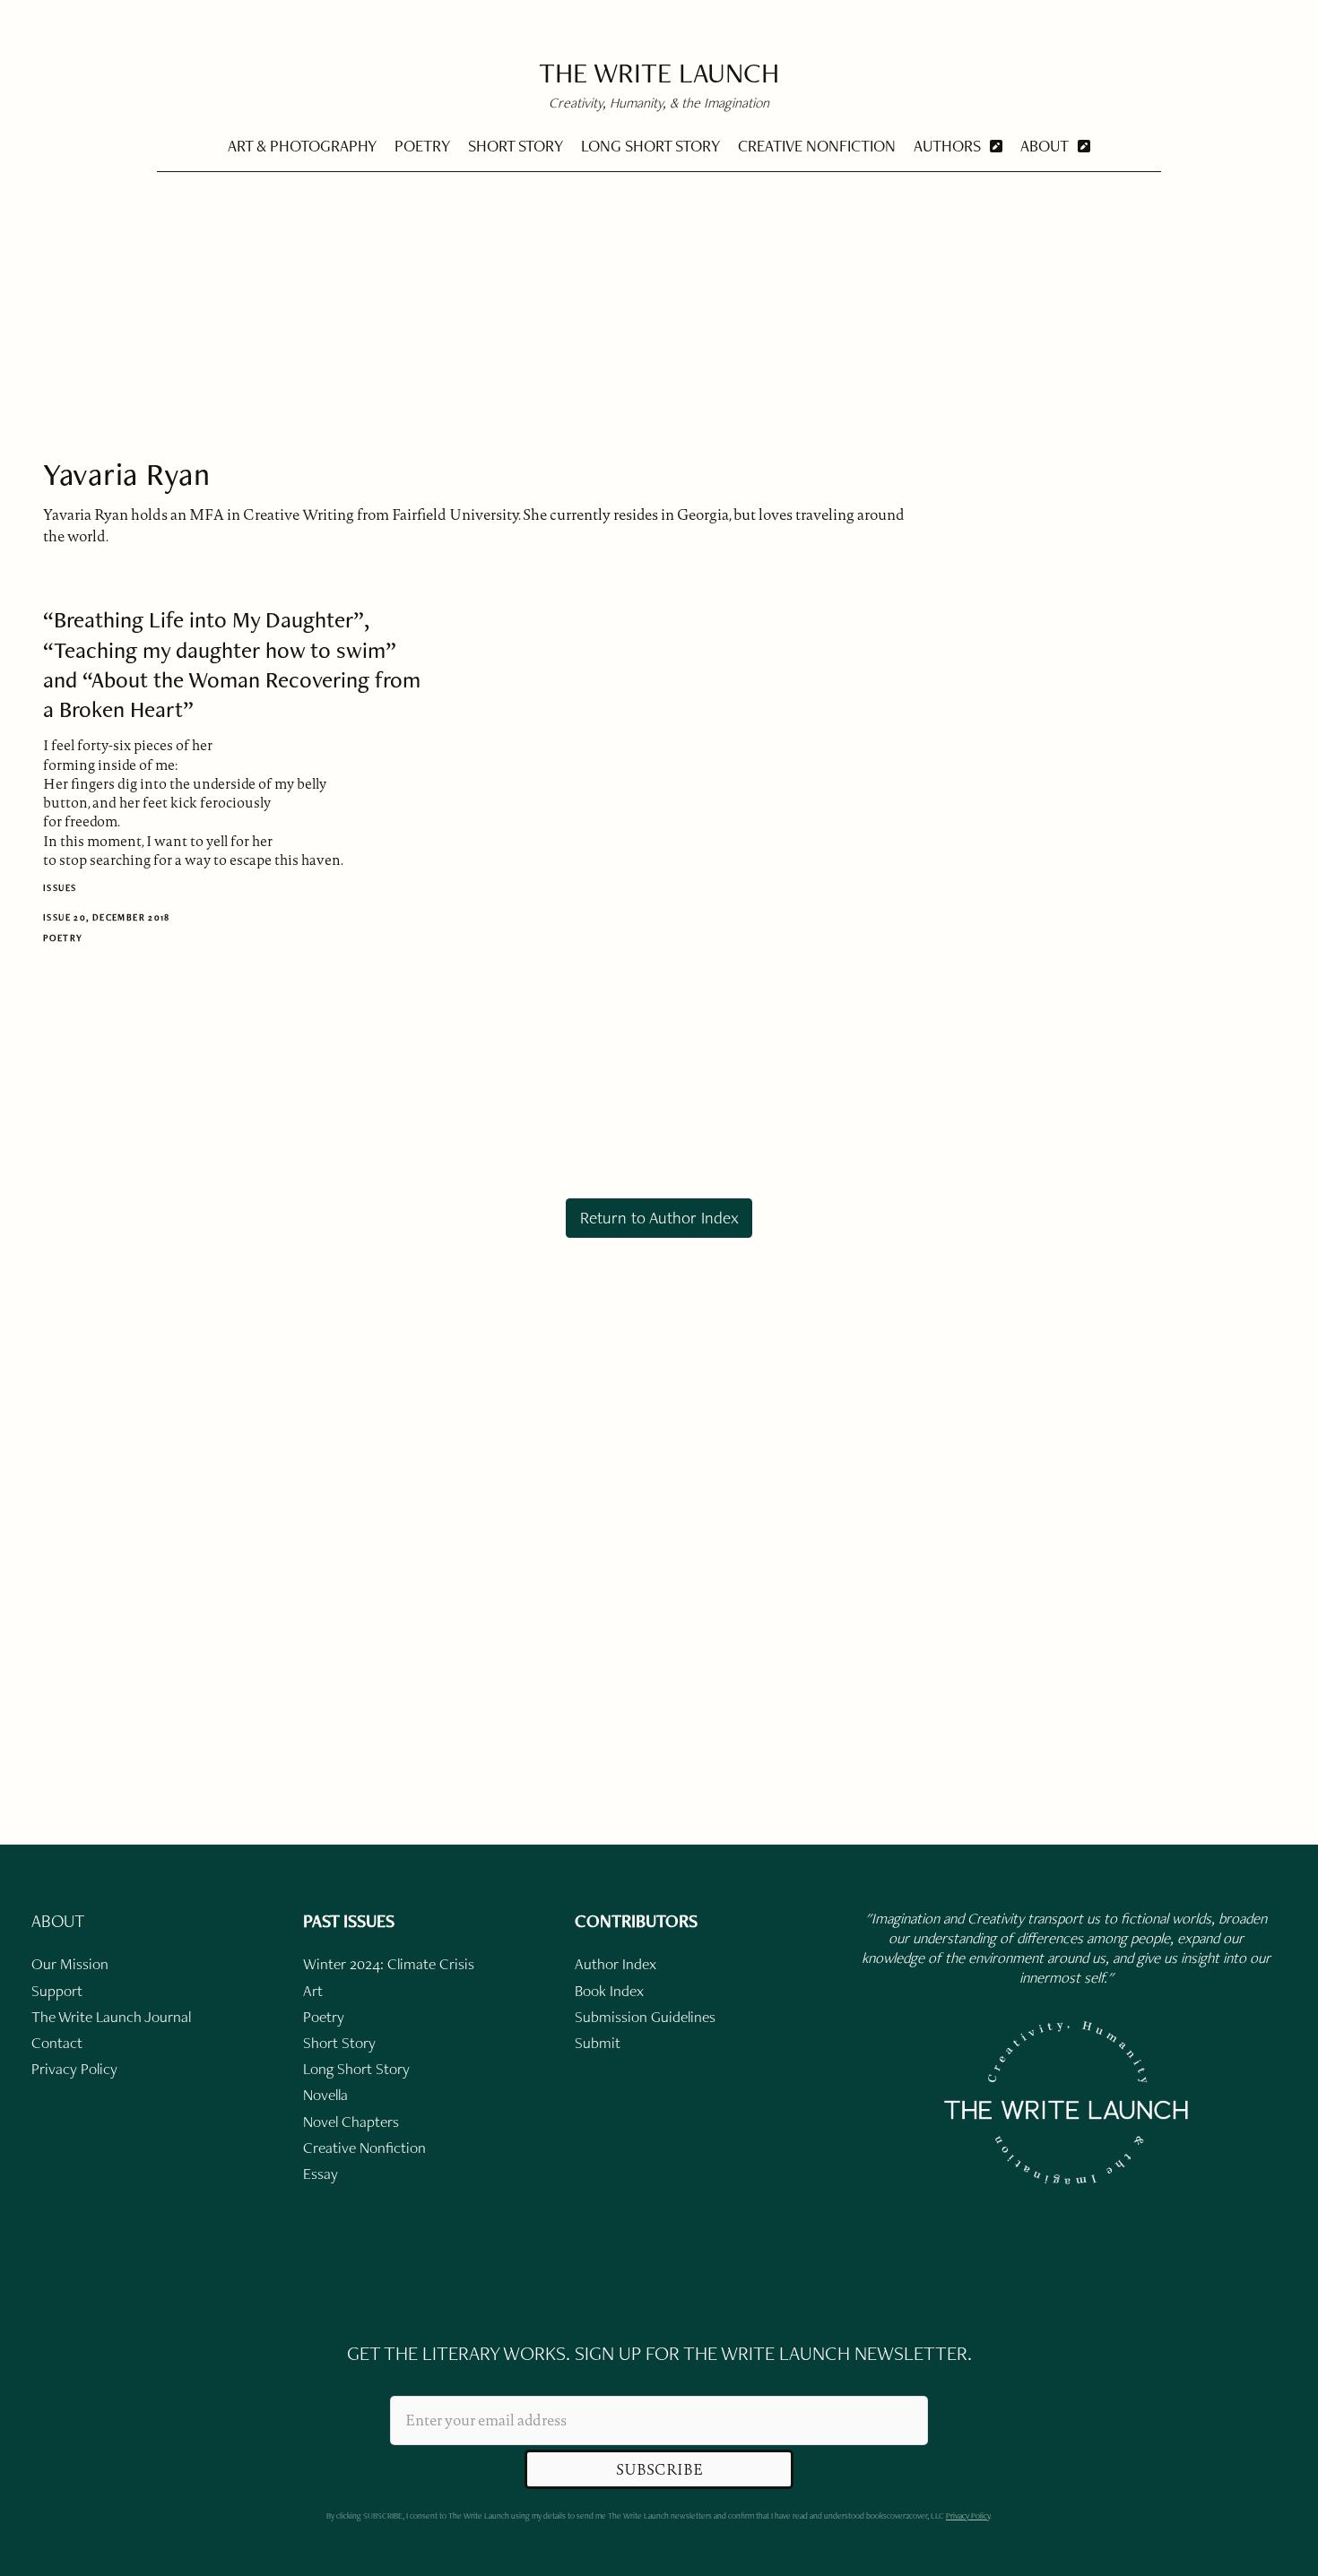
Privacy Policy (968, 2515)
